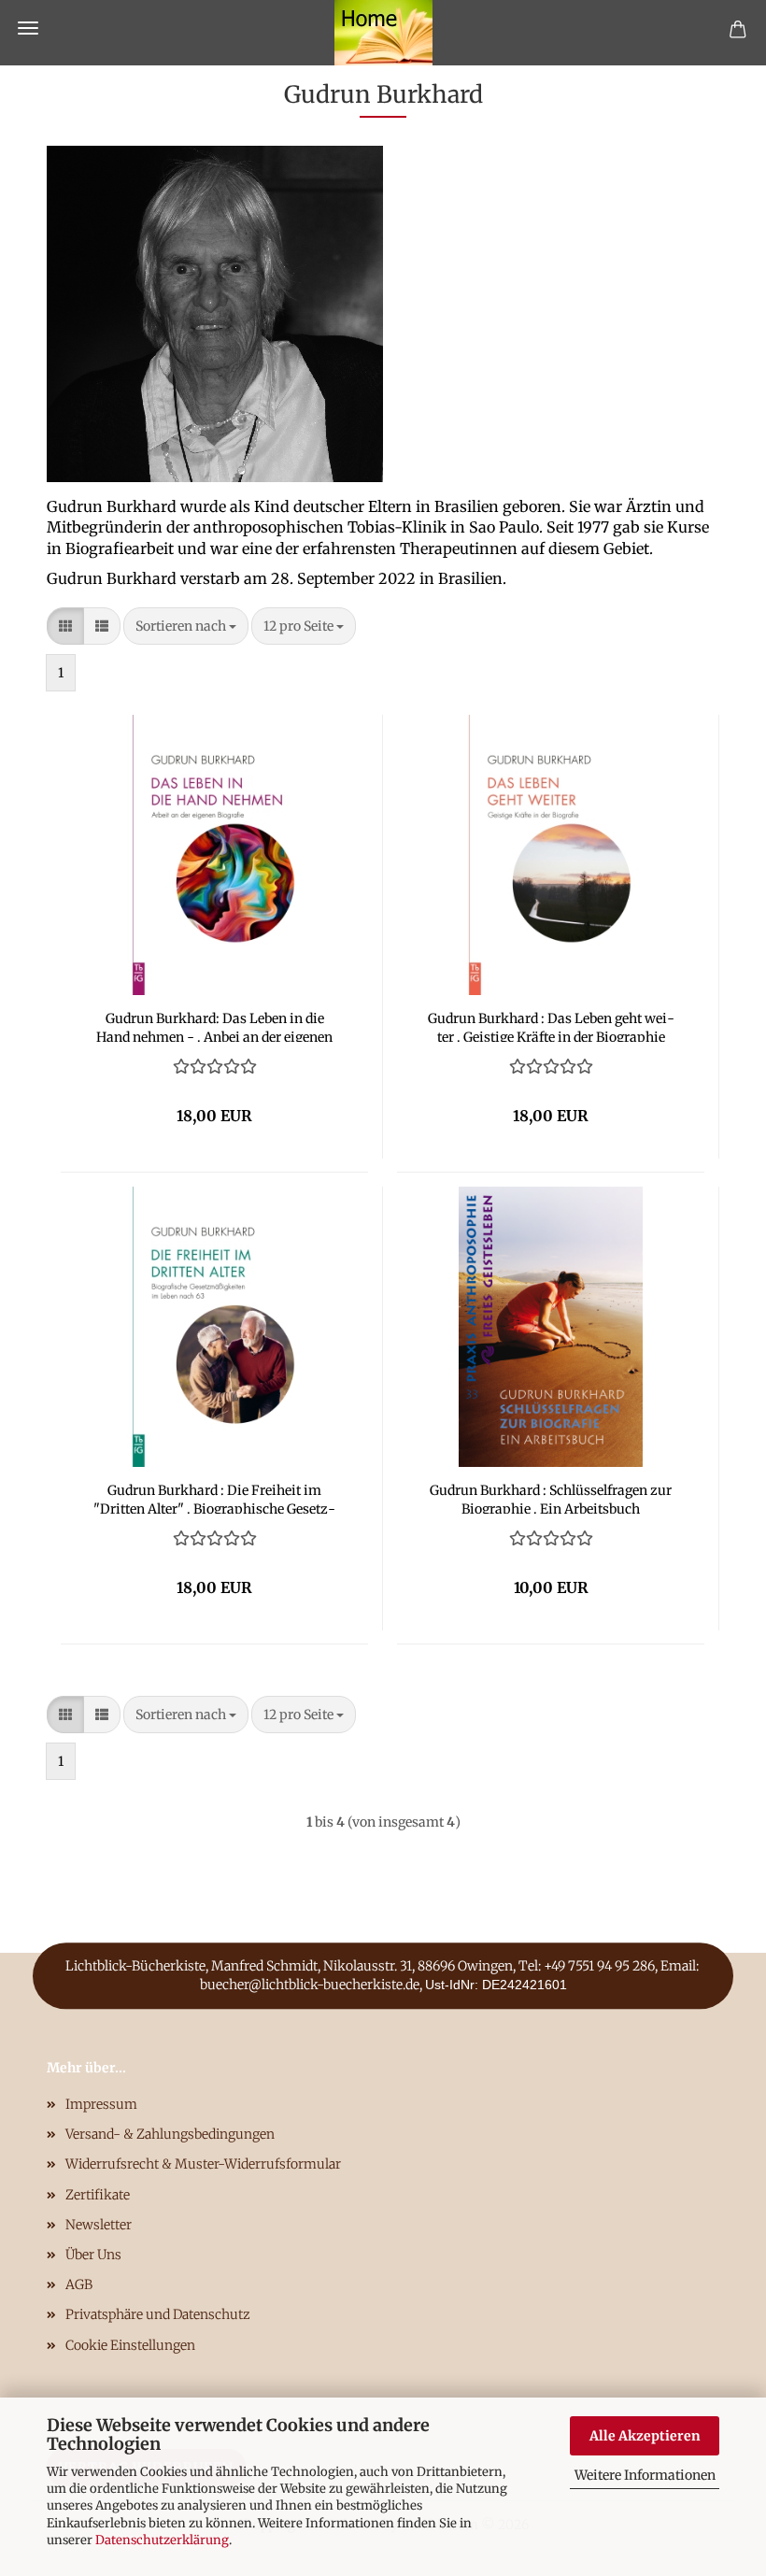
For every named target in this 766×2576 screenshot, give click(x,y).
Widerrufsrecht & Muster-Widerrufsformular (203, 2164)
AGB (79, 2284)
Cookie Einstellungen (130, 2345)
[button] (65, 626)
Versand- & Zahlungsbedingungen (170, 2134)
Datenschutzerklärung (162, 2540)
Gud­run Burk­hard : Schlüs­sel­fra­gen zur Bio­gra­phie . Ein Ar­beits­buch (551, 1498)
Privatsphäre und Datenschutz (158, 2314)
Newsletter (99, 2225)
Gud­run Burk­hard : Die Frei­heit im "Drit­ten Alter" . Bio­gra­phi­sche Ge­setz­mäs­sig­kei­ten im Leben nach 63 (214, 1498)
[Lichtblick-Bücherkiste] (383, 33)
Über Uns (93, 2255)
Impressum (101, 2104)
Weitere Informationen (645, 2475)
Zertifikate (98, 2195)
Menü (28, 28)
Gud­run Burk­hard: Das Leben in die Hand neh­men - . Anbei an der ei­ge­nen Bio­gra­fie (214, 1026)
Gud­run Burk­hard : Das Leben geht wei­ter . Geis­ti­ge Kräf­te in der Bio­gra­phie (551, 1026)
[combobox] (186, 626)
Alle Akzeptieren (645, 2436)
